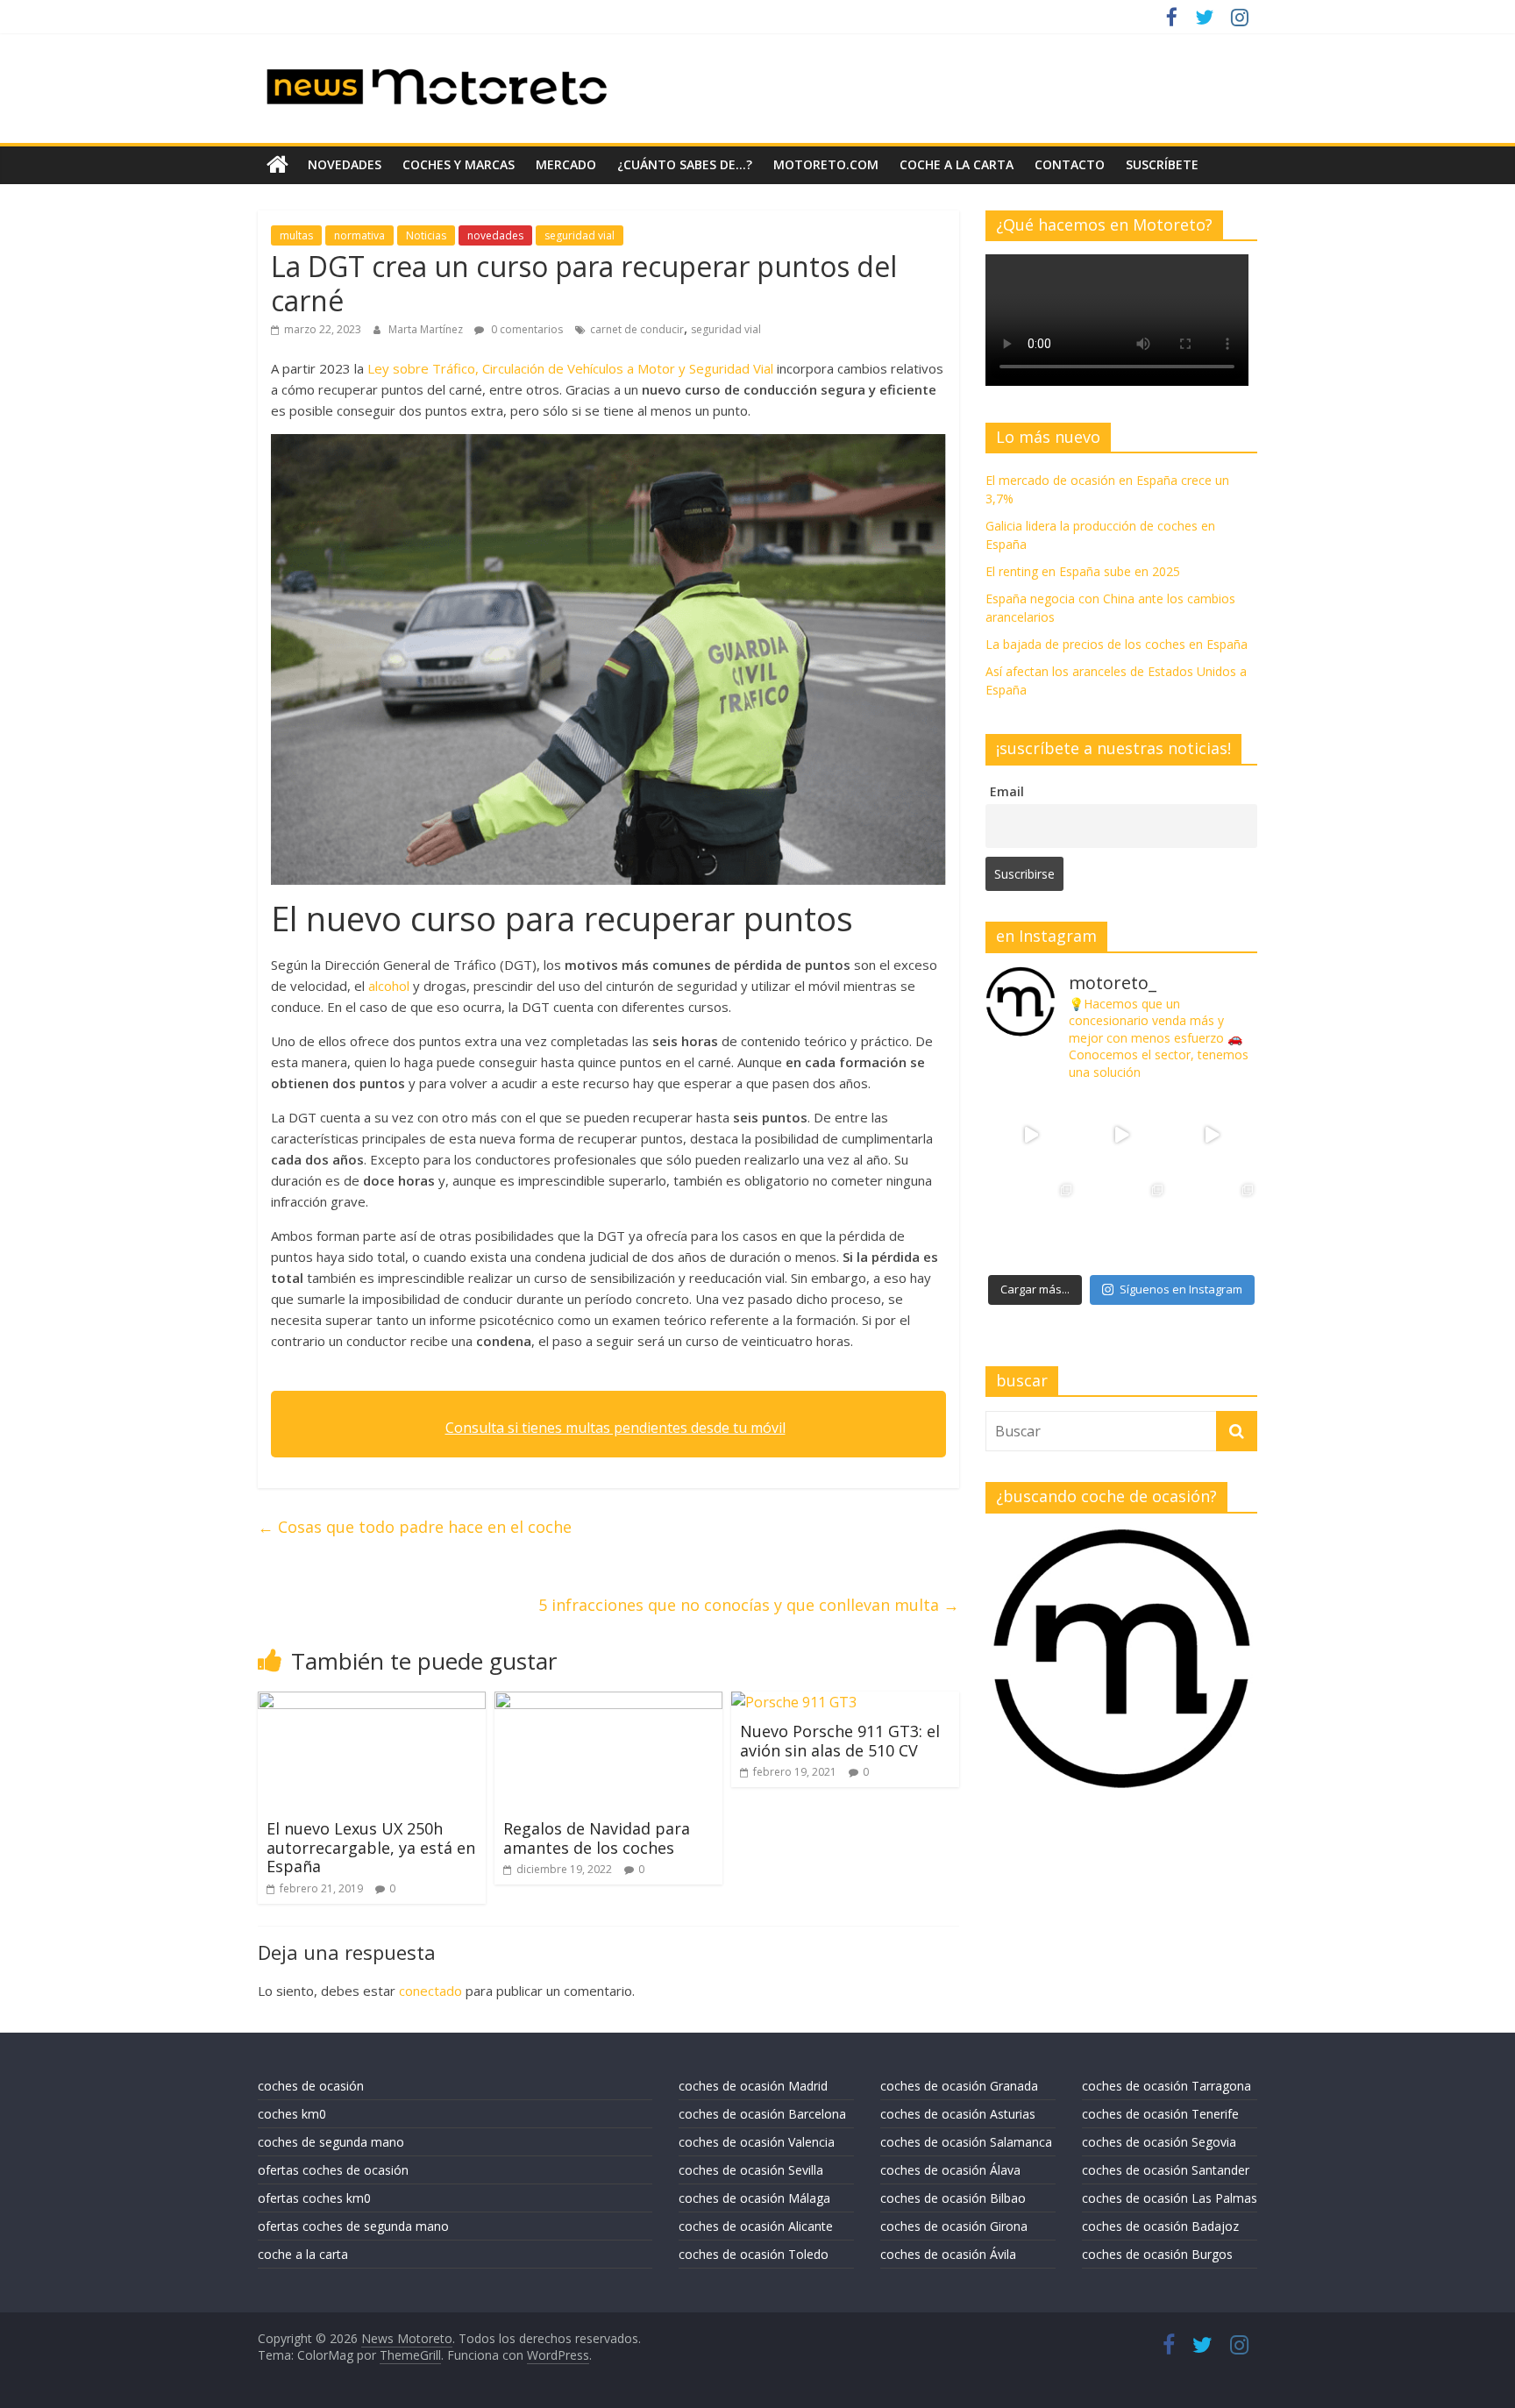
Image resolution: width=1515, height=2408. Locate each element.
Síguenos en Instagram (1181, 1289)
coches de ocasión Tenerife (1160, 2114)
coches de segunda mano (331, 2142)
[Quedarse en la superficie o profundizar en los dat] (1031, 1225)
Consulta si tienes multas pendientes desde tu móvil (615, 1428)
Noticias (426, 235)
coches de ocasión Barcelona (762, 2114)
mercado (566, 164)
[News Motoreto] (277, 165)
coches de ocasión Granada (959, 2086)
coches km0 (292, 2114)
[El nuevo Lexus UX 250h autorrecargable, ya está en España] (372, 1702)
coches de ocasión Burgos (1157, 2254)
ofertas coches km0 (314, 2198)
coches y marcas (459, 164)
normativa (359, 235)
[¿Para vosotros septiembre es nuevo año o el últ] (1212, 1135)
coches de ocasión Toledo (754, 2254)
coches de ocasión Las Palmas (1170, 2198)
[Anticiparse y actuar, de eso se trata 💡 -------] (1121, 1225)
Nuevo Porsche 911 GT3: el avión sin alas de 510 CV (840, 1741)
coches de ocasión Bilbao (953, 2198)
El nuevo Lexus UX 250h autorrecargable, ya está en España (371, 1847)
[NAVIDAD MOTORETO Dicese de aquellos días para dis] (1031, 1135)
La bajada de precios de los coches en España (1117, 644)
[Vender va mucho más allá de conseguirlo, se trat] (1212, 1225)
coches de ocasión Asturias (958, 2114)
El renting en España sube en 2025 (1083, 571)
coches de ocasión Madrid (753, 2086)
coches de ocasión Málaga (754, 2198)
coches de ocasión (311, 2086)
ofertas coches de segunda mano (353, 2226)
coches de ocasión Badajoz (1160, 2226)
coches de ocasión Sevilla (751, 2170)
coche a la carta (957, 164)
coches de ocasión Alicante (756, 2226)
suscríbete (1162, 164)
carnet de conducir (637, 329)
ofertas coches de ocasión (333, 2170)
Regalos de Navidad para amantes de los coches (597, 1838)
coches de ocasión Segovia (1159, 2142)
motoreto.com (826, 164)
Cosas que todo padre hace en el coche (415, 1527)
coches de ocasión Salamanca (966, 2142)
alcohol (391, 986)
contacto (1070, 164)
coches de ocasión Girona (954, 2226)
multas (296, 235)
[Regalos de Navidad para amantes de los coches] (608, 1702)
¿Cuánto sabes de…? (685, 164)
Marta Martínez (427, 329)
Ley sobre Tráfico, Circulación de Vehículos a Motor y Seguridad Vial (570, 368)
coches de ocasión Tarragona (1166, 2086)
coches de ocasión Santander (1166, 2170)
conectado (430, 1991)
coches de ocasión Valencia (757, 2142)
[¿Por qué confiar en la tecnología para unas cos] (1121, 1135)
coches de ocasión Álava (950, 2170)
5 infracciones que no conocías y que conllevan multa (749, 1605)
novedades (345, 164)
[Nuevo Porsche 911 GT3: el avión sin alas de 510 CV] (794, 1702)
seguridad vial (580, 235)
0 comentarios (526, 329)
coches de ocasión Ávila (948, 2254)
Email (1007, 791)
